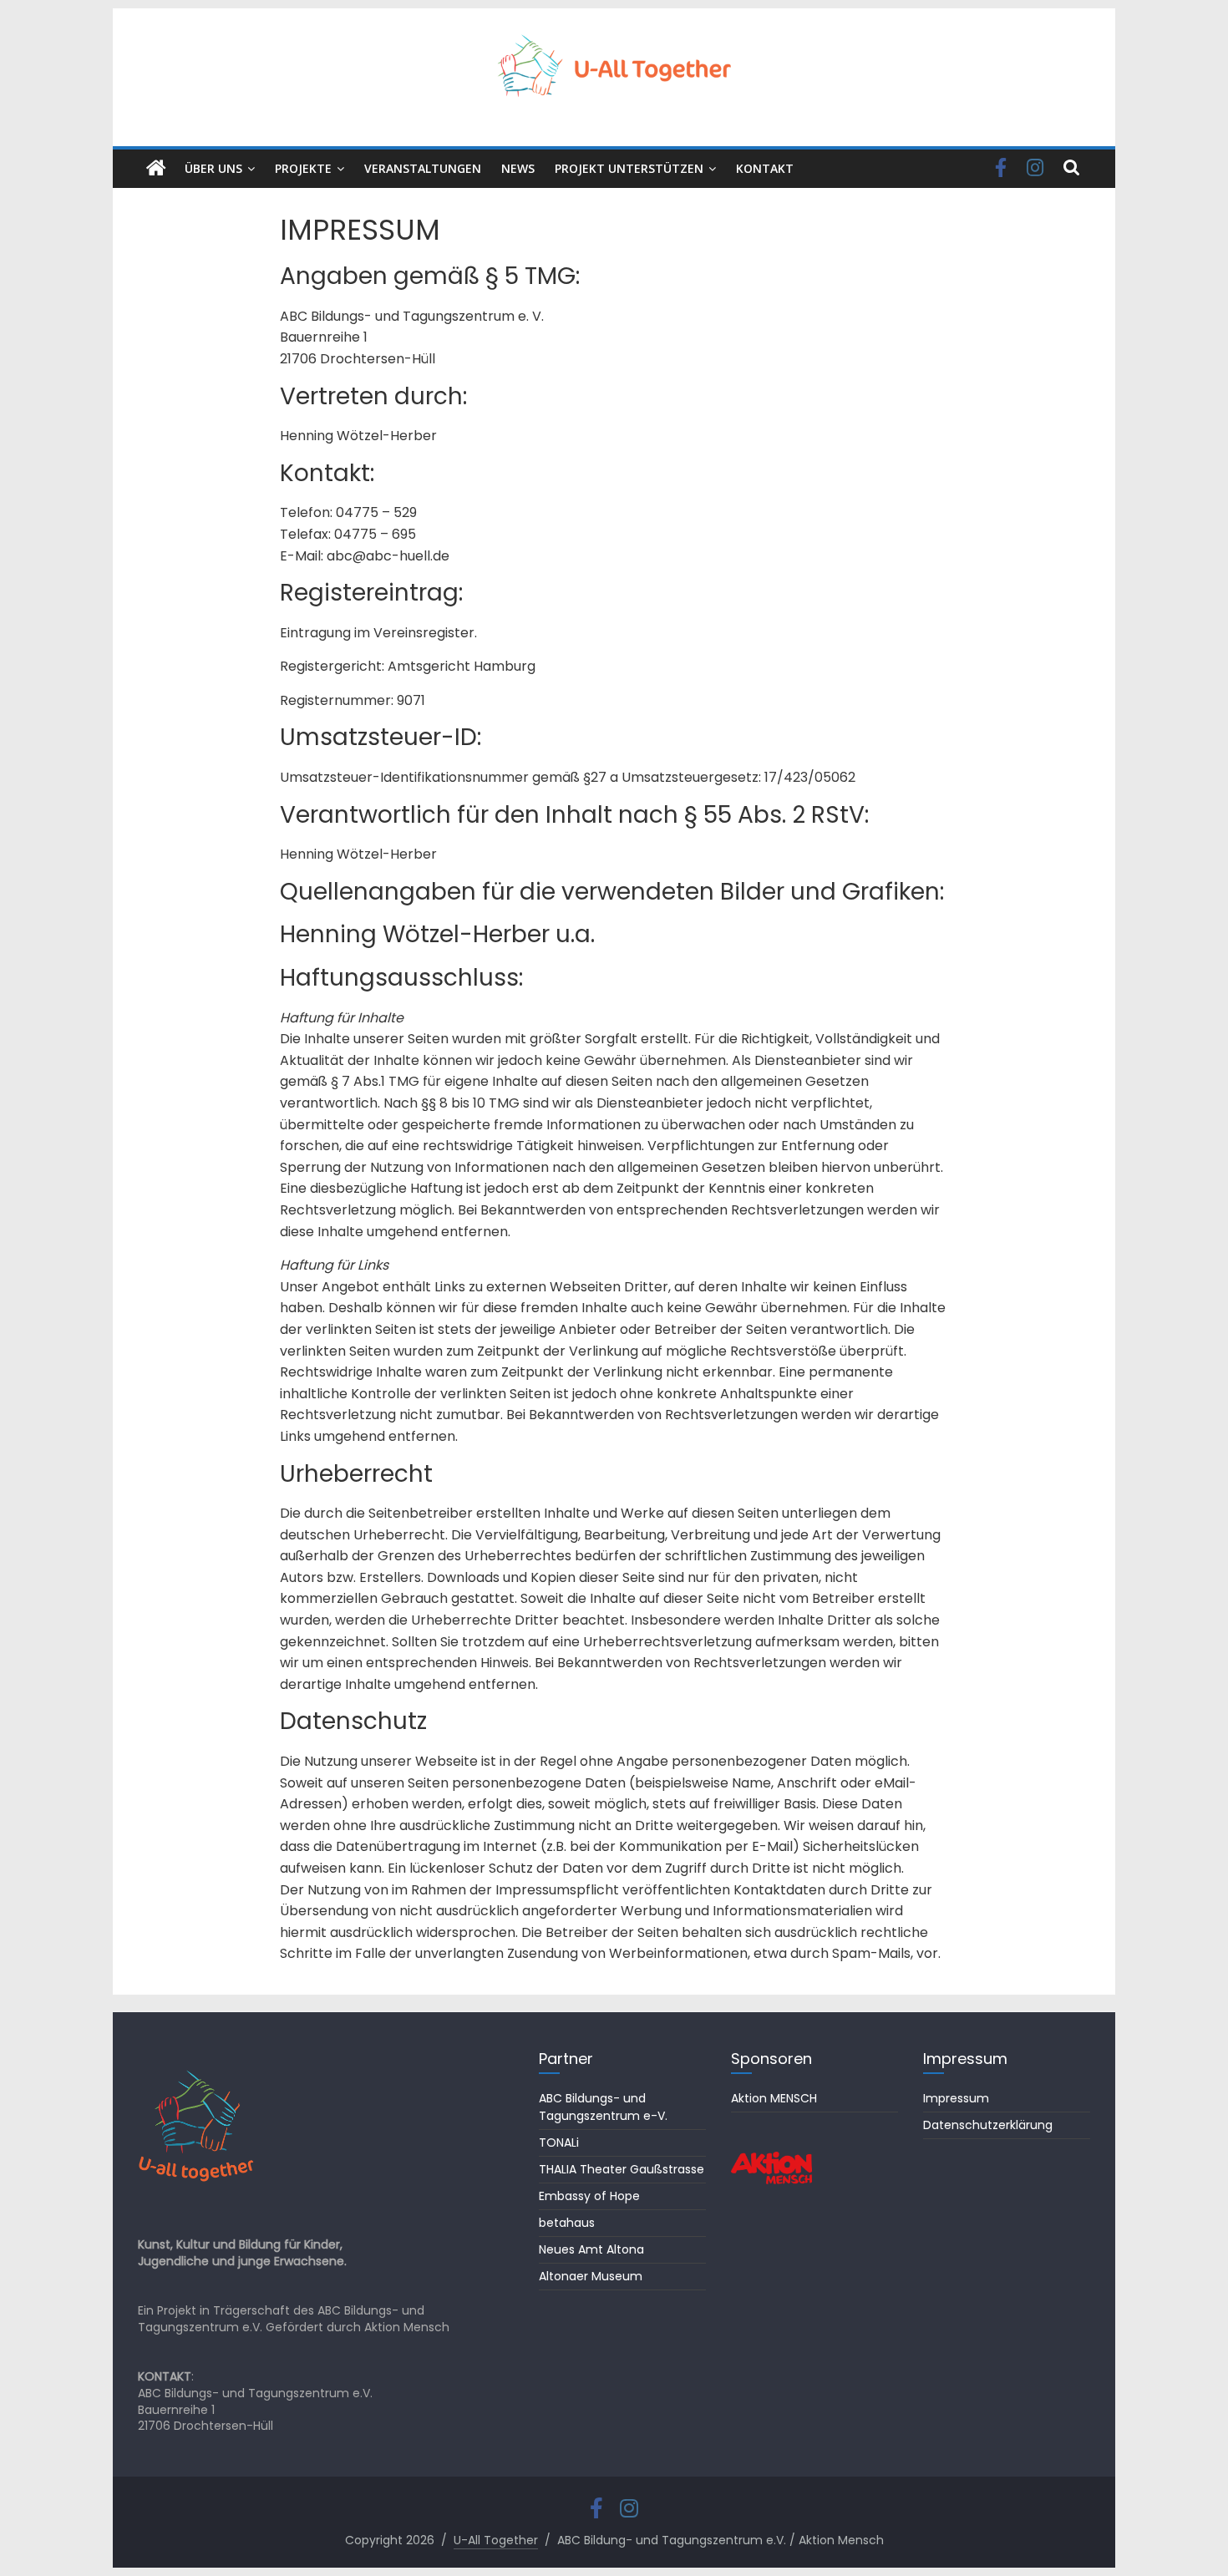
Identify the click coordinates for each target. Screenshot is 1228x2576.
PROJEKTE (303, 168)
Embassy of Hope (589, 2196)
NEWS (518, 168)
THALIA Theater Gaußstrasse (622, 2169)
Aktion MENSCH (774, 2098)
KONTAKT (765, 168)
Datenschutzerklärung (988, 2125)
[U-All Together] (156, 169)
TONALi (559, 2142)
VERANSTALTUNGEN (423, 168)
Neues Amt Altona (591, 2249)
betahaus (567, 2223)
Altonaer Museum (591, 2276)
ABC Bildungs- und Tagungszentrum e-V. (603, 2107)
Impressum (956, 2098)
